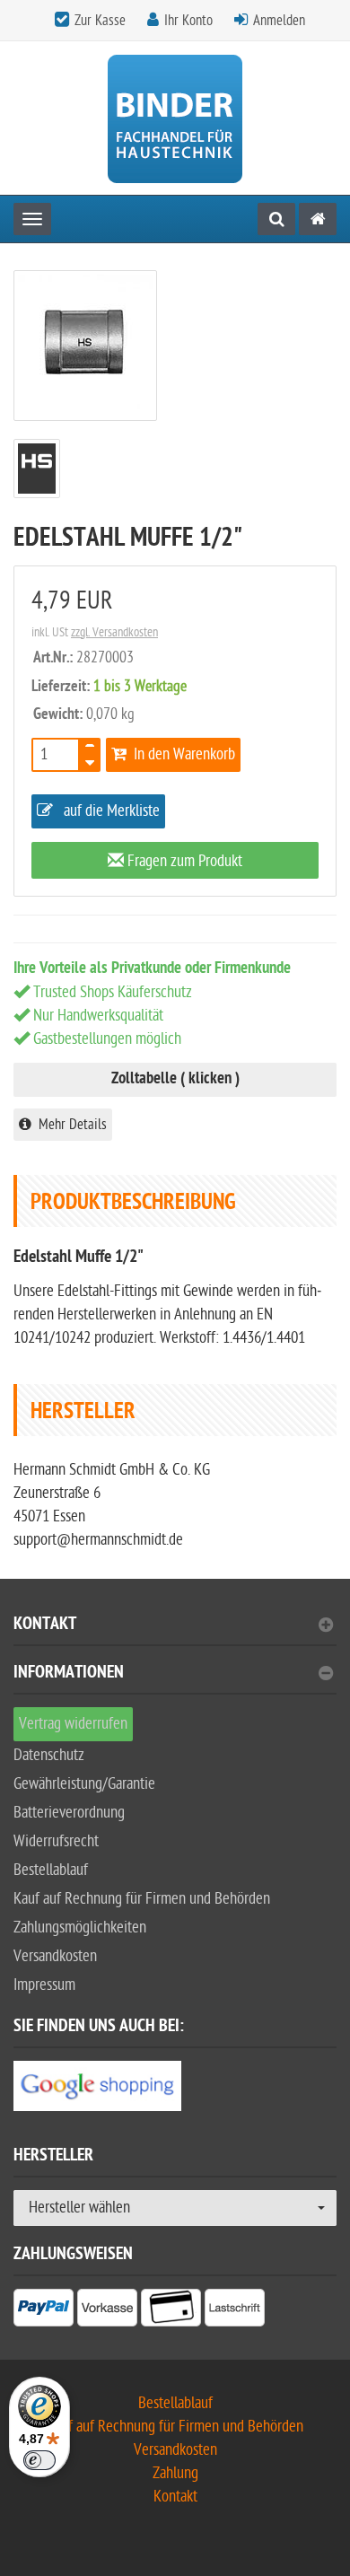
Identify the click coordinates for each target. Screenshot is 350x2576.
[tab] (175, 1631)
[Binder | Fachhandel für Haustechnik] (175, 118)
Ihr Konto (188, 21)
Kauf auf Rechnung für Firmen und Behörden (142, 1899)
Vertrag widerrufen (73, 1724)
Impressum (44, 1985)
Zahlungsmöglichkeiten (80, 1928)
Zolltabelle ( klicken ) (175, 1079)
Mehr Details (69, 1125)
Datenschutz (49, 1755)
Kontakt (45, 1626)
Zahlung (175, 2473)
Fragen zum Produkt (183, 861)
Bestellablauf (51, 1870)
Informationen (69, 1674)
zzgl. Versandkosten (114, 632)
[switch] (39, 2460)
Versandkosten (55, 1956)
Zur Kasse (100, 21)
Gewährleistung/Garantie (84, 1784)
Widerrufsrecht (56, 1841)
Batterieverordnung (69, 1813)
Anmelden (279, 21)
